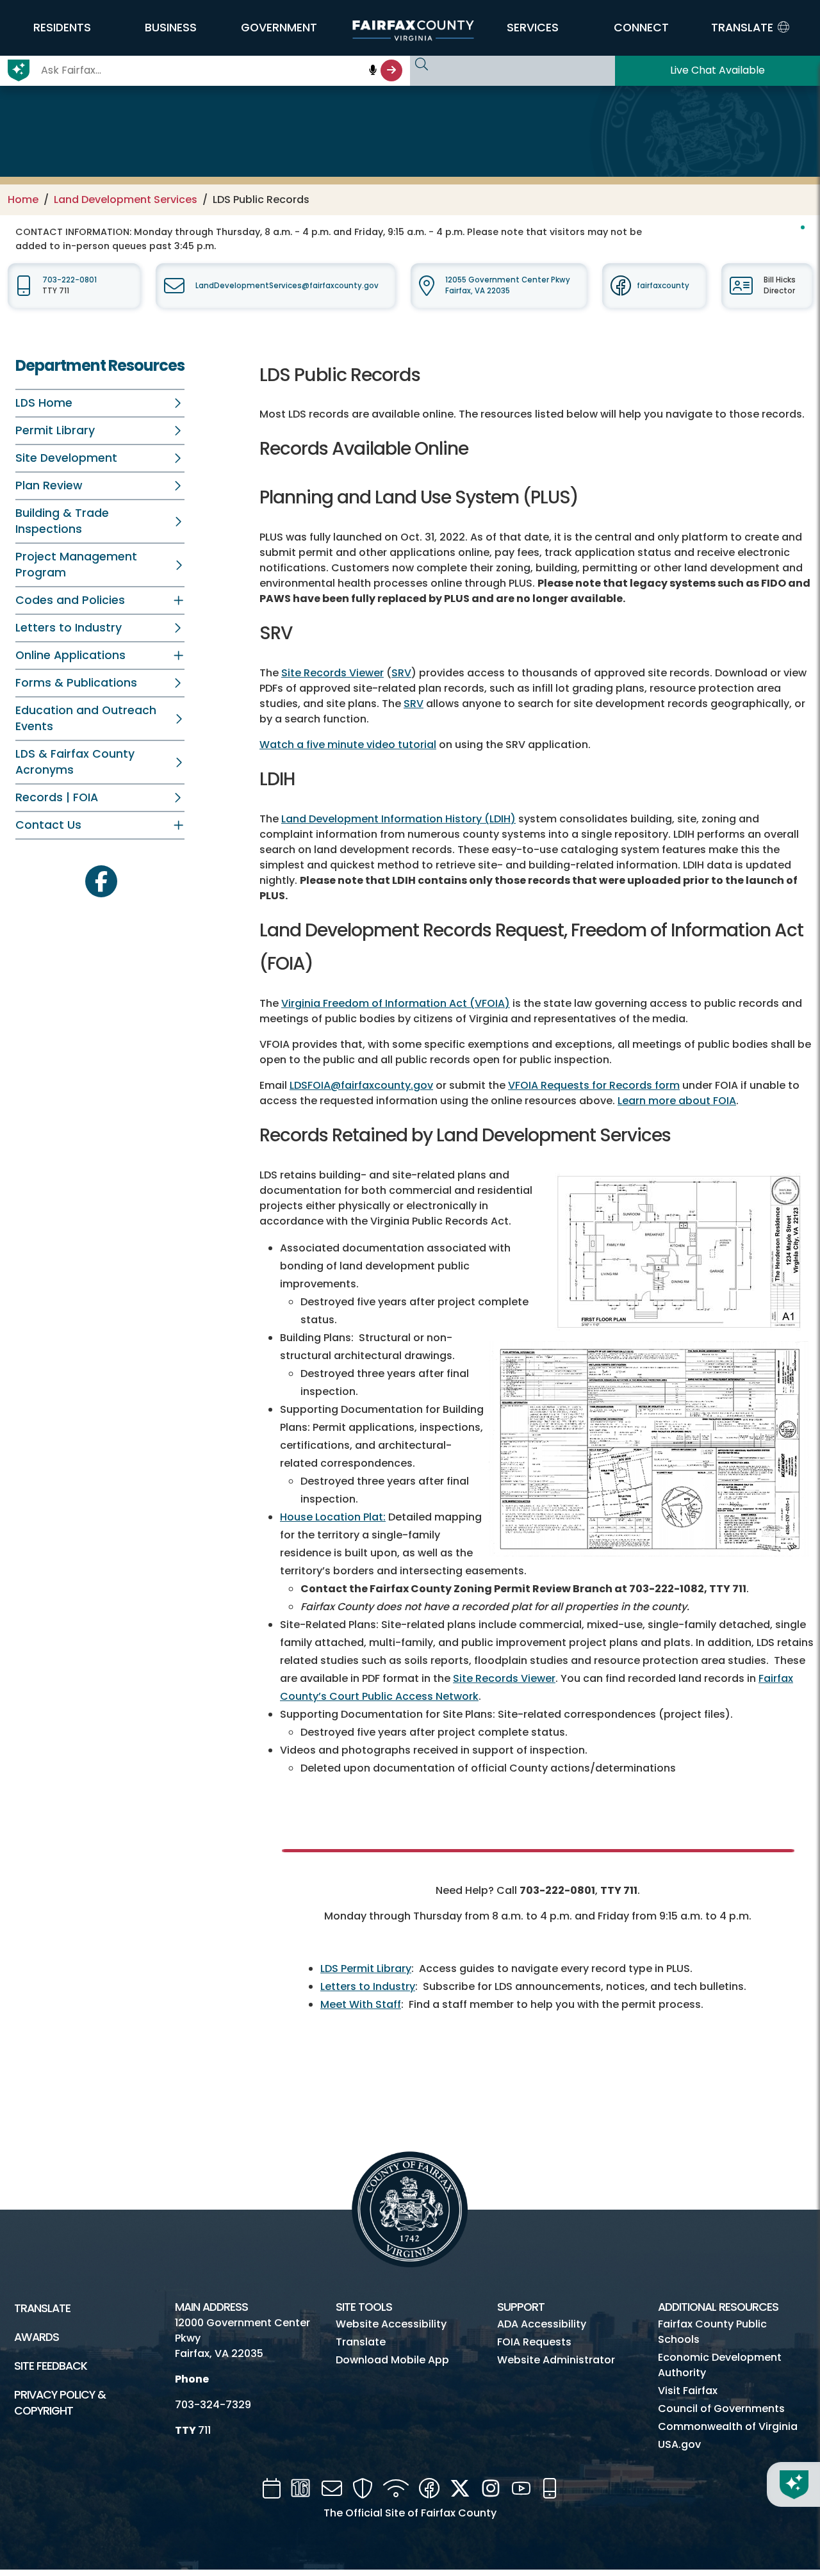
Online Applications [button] (70, 655)
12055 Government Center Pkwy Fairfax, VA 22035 (508, 285)
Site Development (66, 458)
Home (23, 200)
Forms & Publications (76, 683)
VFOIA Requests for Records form (594, 1085)
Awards (37, 2337)
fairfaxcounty (663, 286)
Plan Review (49, 485)
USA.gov (679, 2444)
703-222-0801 (70, 280)
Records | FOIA (57, 797)
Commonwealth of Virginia (728, 2426)
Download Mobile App (392, 2360)
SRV (401, 673)
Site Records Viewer (332, 673)
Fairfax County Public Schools (712, 2332)
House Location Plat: (333, 1517)
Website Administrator (556, 2360)
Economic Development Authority (720, 2365)
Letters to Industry (69, 628)
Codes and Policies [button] (70, 600)
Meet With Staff (361, 2004)
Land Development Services (126, 200)
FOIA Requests (534, 2342)
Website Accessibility (391, 2324)
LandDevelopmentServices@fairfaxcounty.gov (287, 286)
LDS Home (44, 403)
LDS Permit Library (366, 1969)
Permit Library (55, 430)
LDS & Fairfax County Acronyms (75, 762)
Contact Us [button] (48, 825)
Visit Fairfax (688, 2391)
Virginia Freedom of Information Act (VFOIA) (396, 1003)
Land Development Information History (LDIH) (398, 819)
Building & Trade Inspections (62, 521)
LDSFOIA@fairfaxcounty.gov (361, 1085)
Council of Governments (721, 2409)
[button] (62, 28)
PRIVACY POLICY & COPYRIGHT (60, 2403)
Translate (42, 2308)
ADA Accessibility (542, 2324)
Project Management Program (76, 565)
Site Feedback (51, 2366)
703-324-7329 (213, 2405)
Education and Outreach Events (86, 718)
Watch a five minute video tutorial (348, 745)
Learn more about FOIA (677, 1101)
